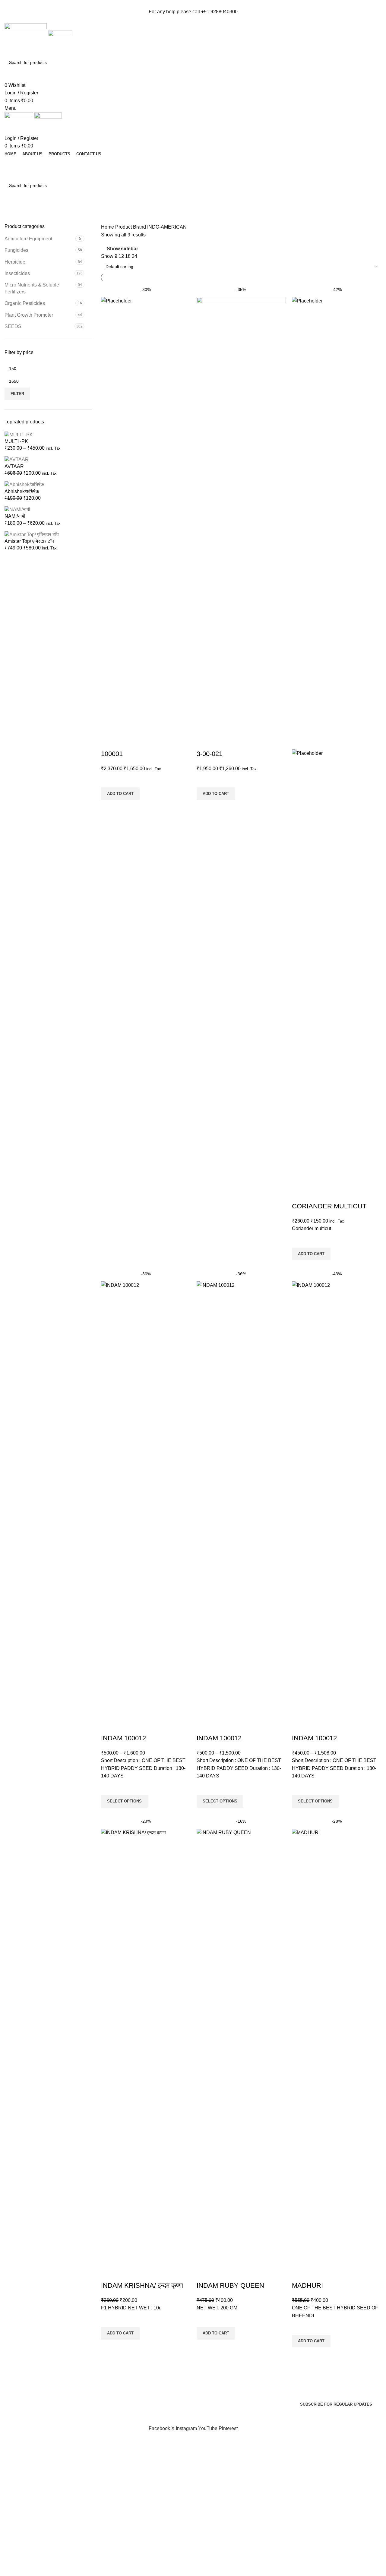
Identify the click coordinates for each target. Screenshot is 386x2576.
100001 (112, 754)
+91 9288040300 (219, 12)
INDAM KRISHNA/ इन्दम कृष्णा (142, 2285)
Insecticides (17, 273)
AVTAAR (14, 466)
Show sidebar (122, 249)
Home (108, 227)
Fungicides (16, 250)
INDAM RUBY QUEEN (230, 2285)
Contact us (209, 2386)
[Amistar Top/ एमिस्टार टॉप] (32, 534)
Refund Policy (116, 2397)
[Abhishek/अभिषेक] (24, 484)
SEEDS (13, 326)
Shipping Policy (118, 2408)
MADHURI (307, 2285)
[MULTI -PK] (19, 434)
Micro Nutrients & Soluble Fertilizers (32, 288)
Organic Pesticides (25, 303)
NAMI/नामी (15, 516)
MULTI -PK (16, 441)
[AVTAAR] (17, 459)
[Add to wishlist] (109, 780)
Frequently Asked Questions (131, 2363)
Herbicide (15, 262)
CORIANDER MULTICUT (329, 1206)
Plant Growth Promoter (29, 315)
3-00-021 (210, 754)
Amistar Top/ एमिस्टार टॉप (29, 541)
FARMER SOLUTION (193, 163)
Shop (203, 2374)
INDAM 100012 (123, 1738)
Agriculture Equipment (28, 239)
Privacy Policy (116, 2374)
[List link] (48, 2376)
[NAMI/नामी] (17, 509)
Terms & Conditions (122, 2386)
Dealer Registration (193, 174)
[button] (120, 794)
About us (207, 2397)
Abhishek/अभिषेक (22, 491)
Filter (17, 394)
